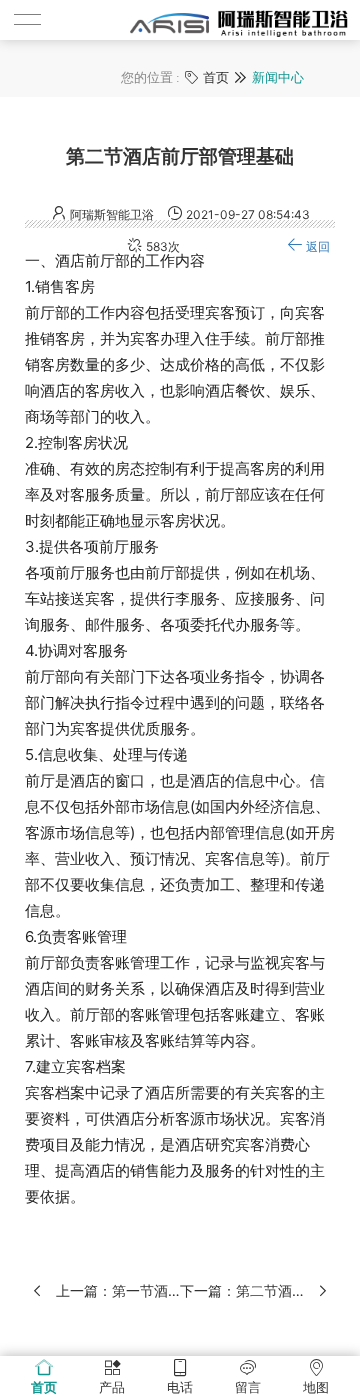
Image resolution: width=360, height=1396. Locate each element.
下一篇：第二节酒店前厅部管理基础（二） (242, 1290)
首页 (216, 77)
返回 (318, 246)
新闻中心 (278, 77)
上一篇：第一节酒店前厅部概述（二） (118, 1290)
